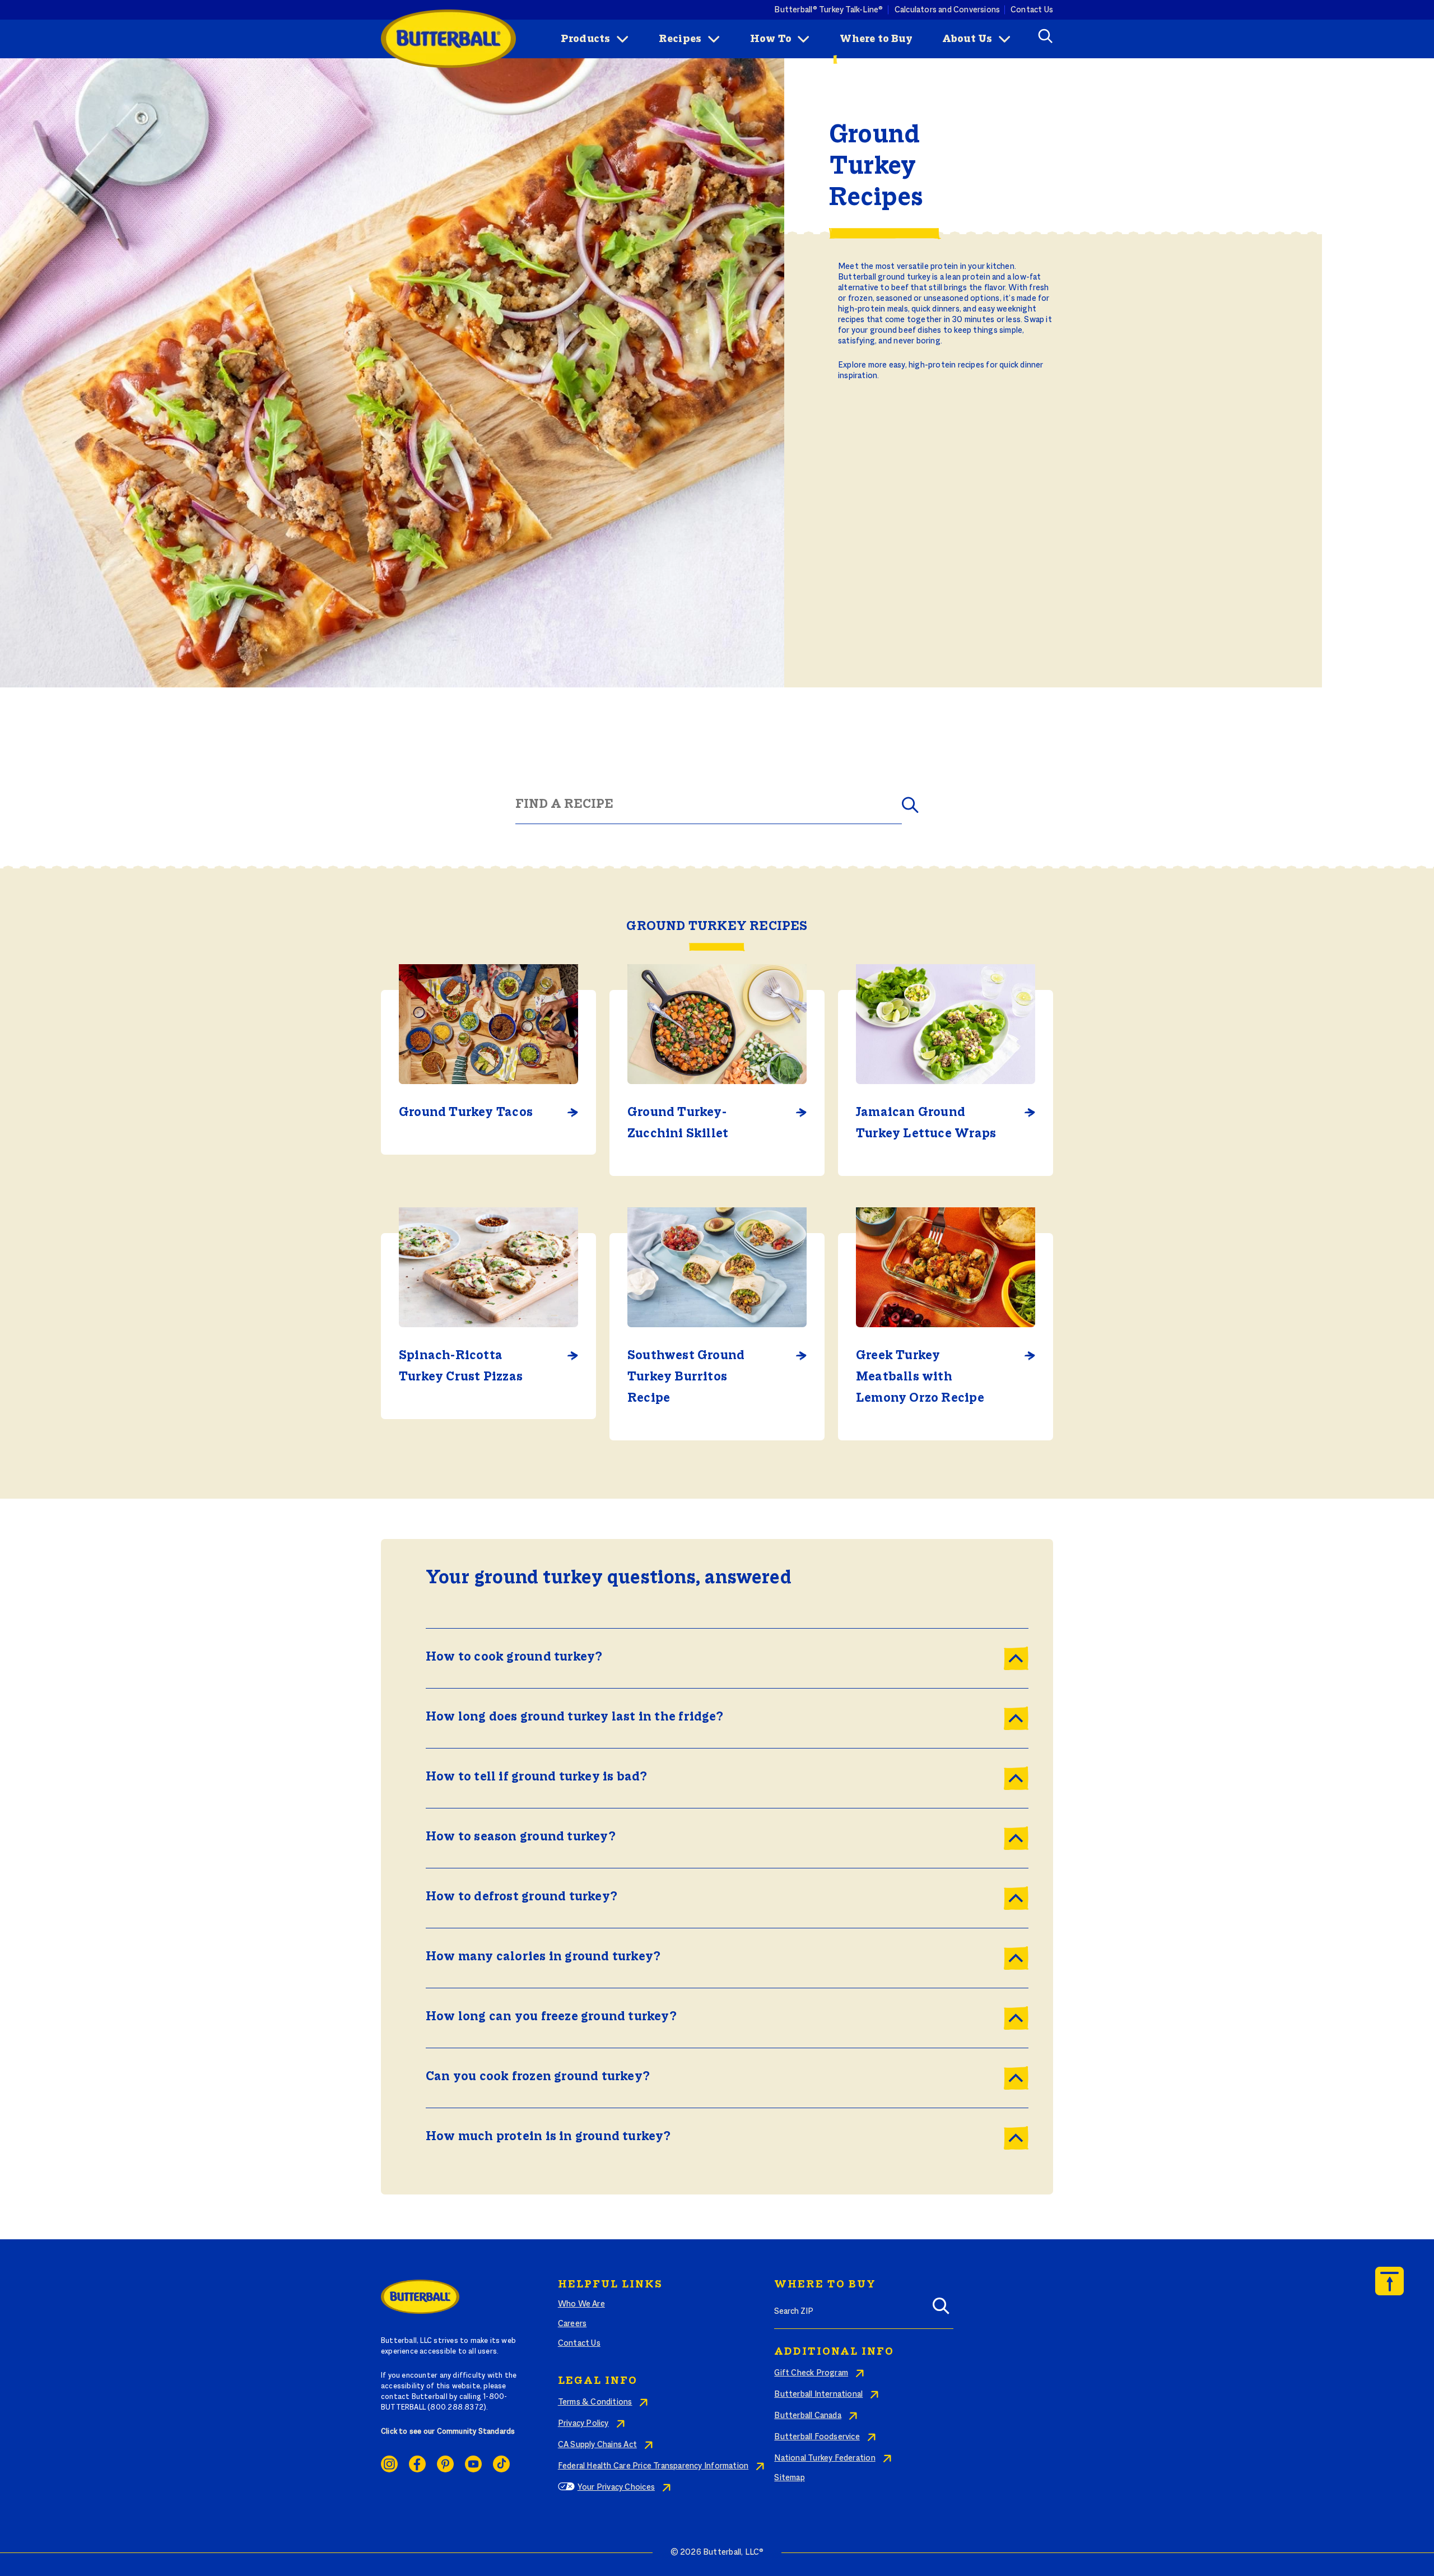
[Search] (941, 2309)
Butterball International (818, 2394)
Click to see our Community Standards (448, 2432)
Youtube (473, 2464)
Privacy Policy (583, 2424)
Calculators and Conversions (948, 10)
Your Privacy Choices (616, 2487)
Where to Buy (876, 39)
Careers (572, 2324)
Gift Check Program (811, 2373)
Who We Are (581, 2304)
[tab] (727, 1658)
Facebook (417, 2464)
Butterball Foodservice (817, 2437)
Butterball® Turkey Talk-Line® (828, 10)
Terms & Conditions (595, 2402)
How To (771, 39)
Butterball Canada (808, 2416)
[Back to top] (1389, 2281)
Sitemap (789, 2478)
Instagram (389, 2464)
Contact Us (1032, 10)
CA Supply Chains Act (597, 2445)
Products (586, 39)
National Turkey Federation (825, 2458)
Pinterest (445, 2464)
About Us (967, 39)
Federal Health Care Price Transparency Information (653, 2466)
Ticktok (501, 2464)
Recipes (680, 39)
